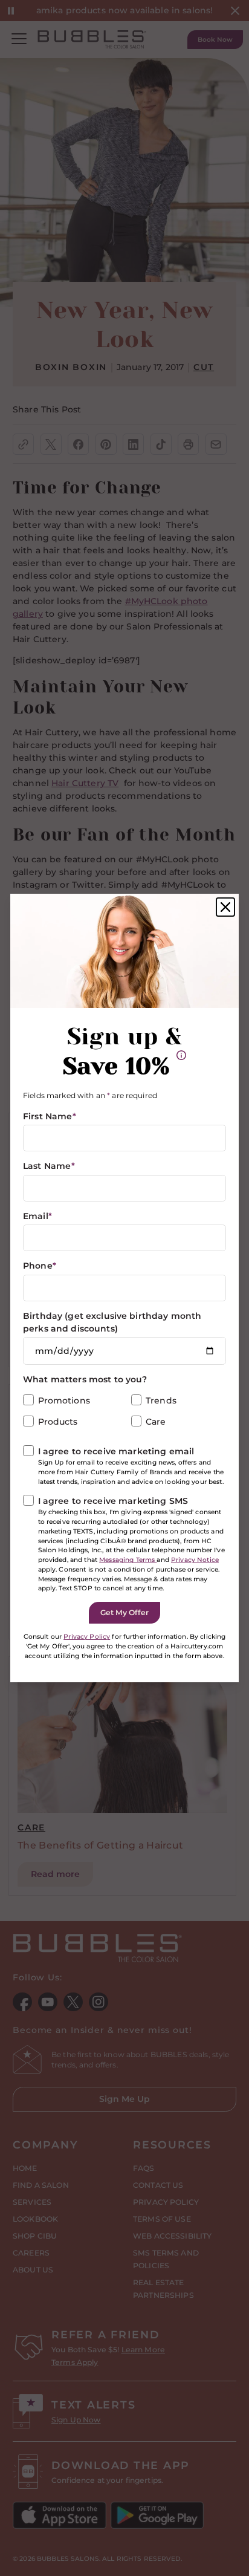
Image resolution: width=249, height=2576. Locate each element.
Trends (161, 1400)
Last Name (49, 1166)
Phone (40, 1266)
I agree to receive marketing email (116, 1451)
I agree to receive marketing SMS (113, 1501)
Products (58, 1422)
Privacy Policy (87, 1637)
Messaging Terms (128, 1560)
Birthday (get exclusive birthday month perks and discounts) (112, 1322)
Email (37, 1216)
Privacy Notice (195, 1560)
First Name (50, 1116)
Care (156, 1422)
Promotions (64, 1400)
